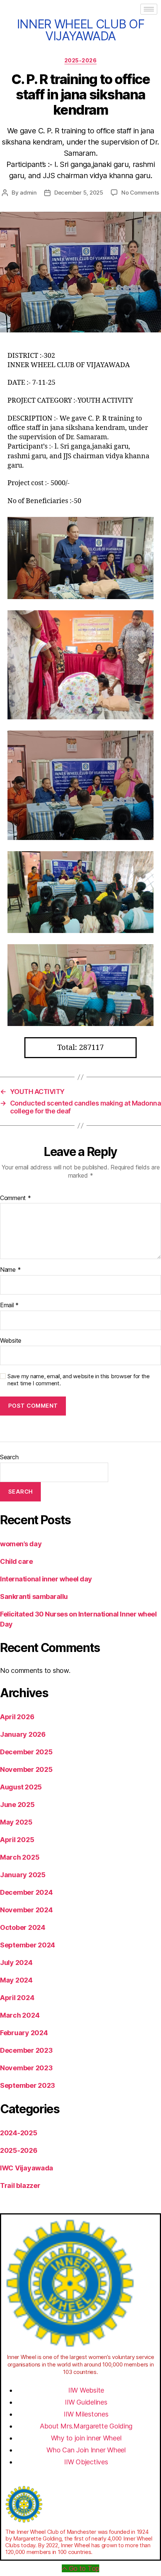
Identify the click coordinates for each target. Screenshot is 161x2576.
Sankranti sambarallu (34, 1597)
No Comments (140, 193)
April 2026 (17, 1717)
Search (9, 1457)
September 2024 (28, 1945)
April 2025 (17, 1840)
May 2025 (16, 1822)
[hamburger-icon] (149, 9)
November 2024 (26, 1910)
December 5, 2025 (79, 193)
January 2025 (23, 1875)
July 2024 (16, 1963)
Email (9, 1305)
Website (11, 1341)
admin (28, 193)
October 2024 (23, 1927)
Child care (16, 1561)
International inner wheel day (46, 1579)
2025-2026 (81, 60)
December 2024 (26, 1892)
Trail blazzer (20, 2186)
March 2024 (20, 2015)
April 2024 (17, 1998)
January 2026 (23, 1734)
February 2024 (24, 2033)
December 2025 (26, 1752)
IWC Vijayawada (27, 2168)
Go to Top (84, 2568)
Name (10, 1270)
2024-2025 (19, 2133)
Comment (16, 1198)
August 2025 (21, 1787)
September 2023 (28, 2085)
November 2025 (26, 1769)
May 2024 (16, 1980)
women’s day (21, 1544)
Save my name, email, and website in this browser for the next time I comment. (79, 1380)
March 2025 (20, 1857)
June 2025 (17, 1805)
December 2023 (26, 2050)
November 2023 (26, 2068)
